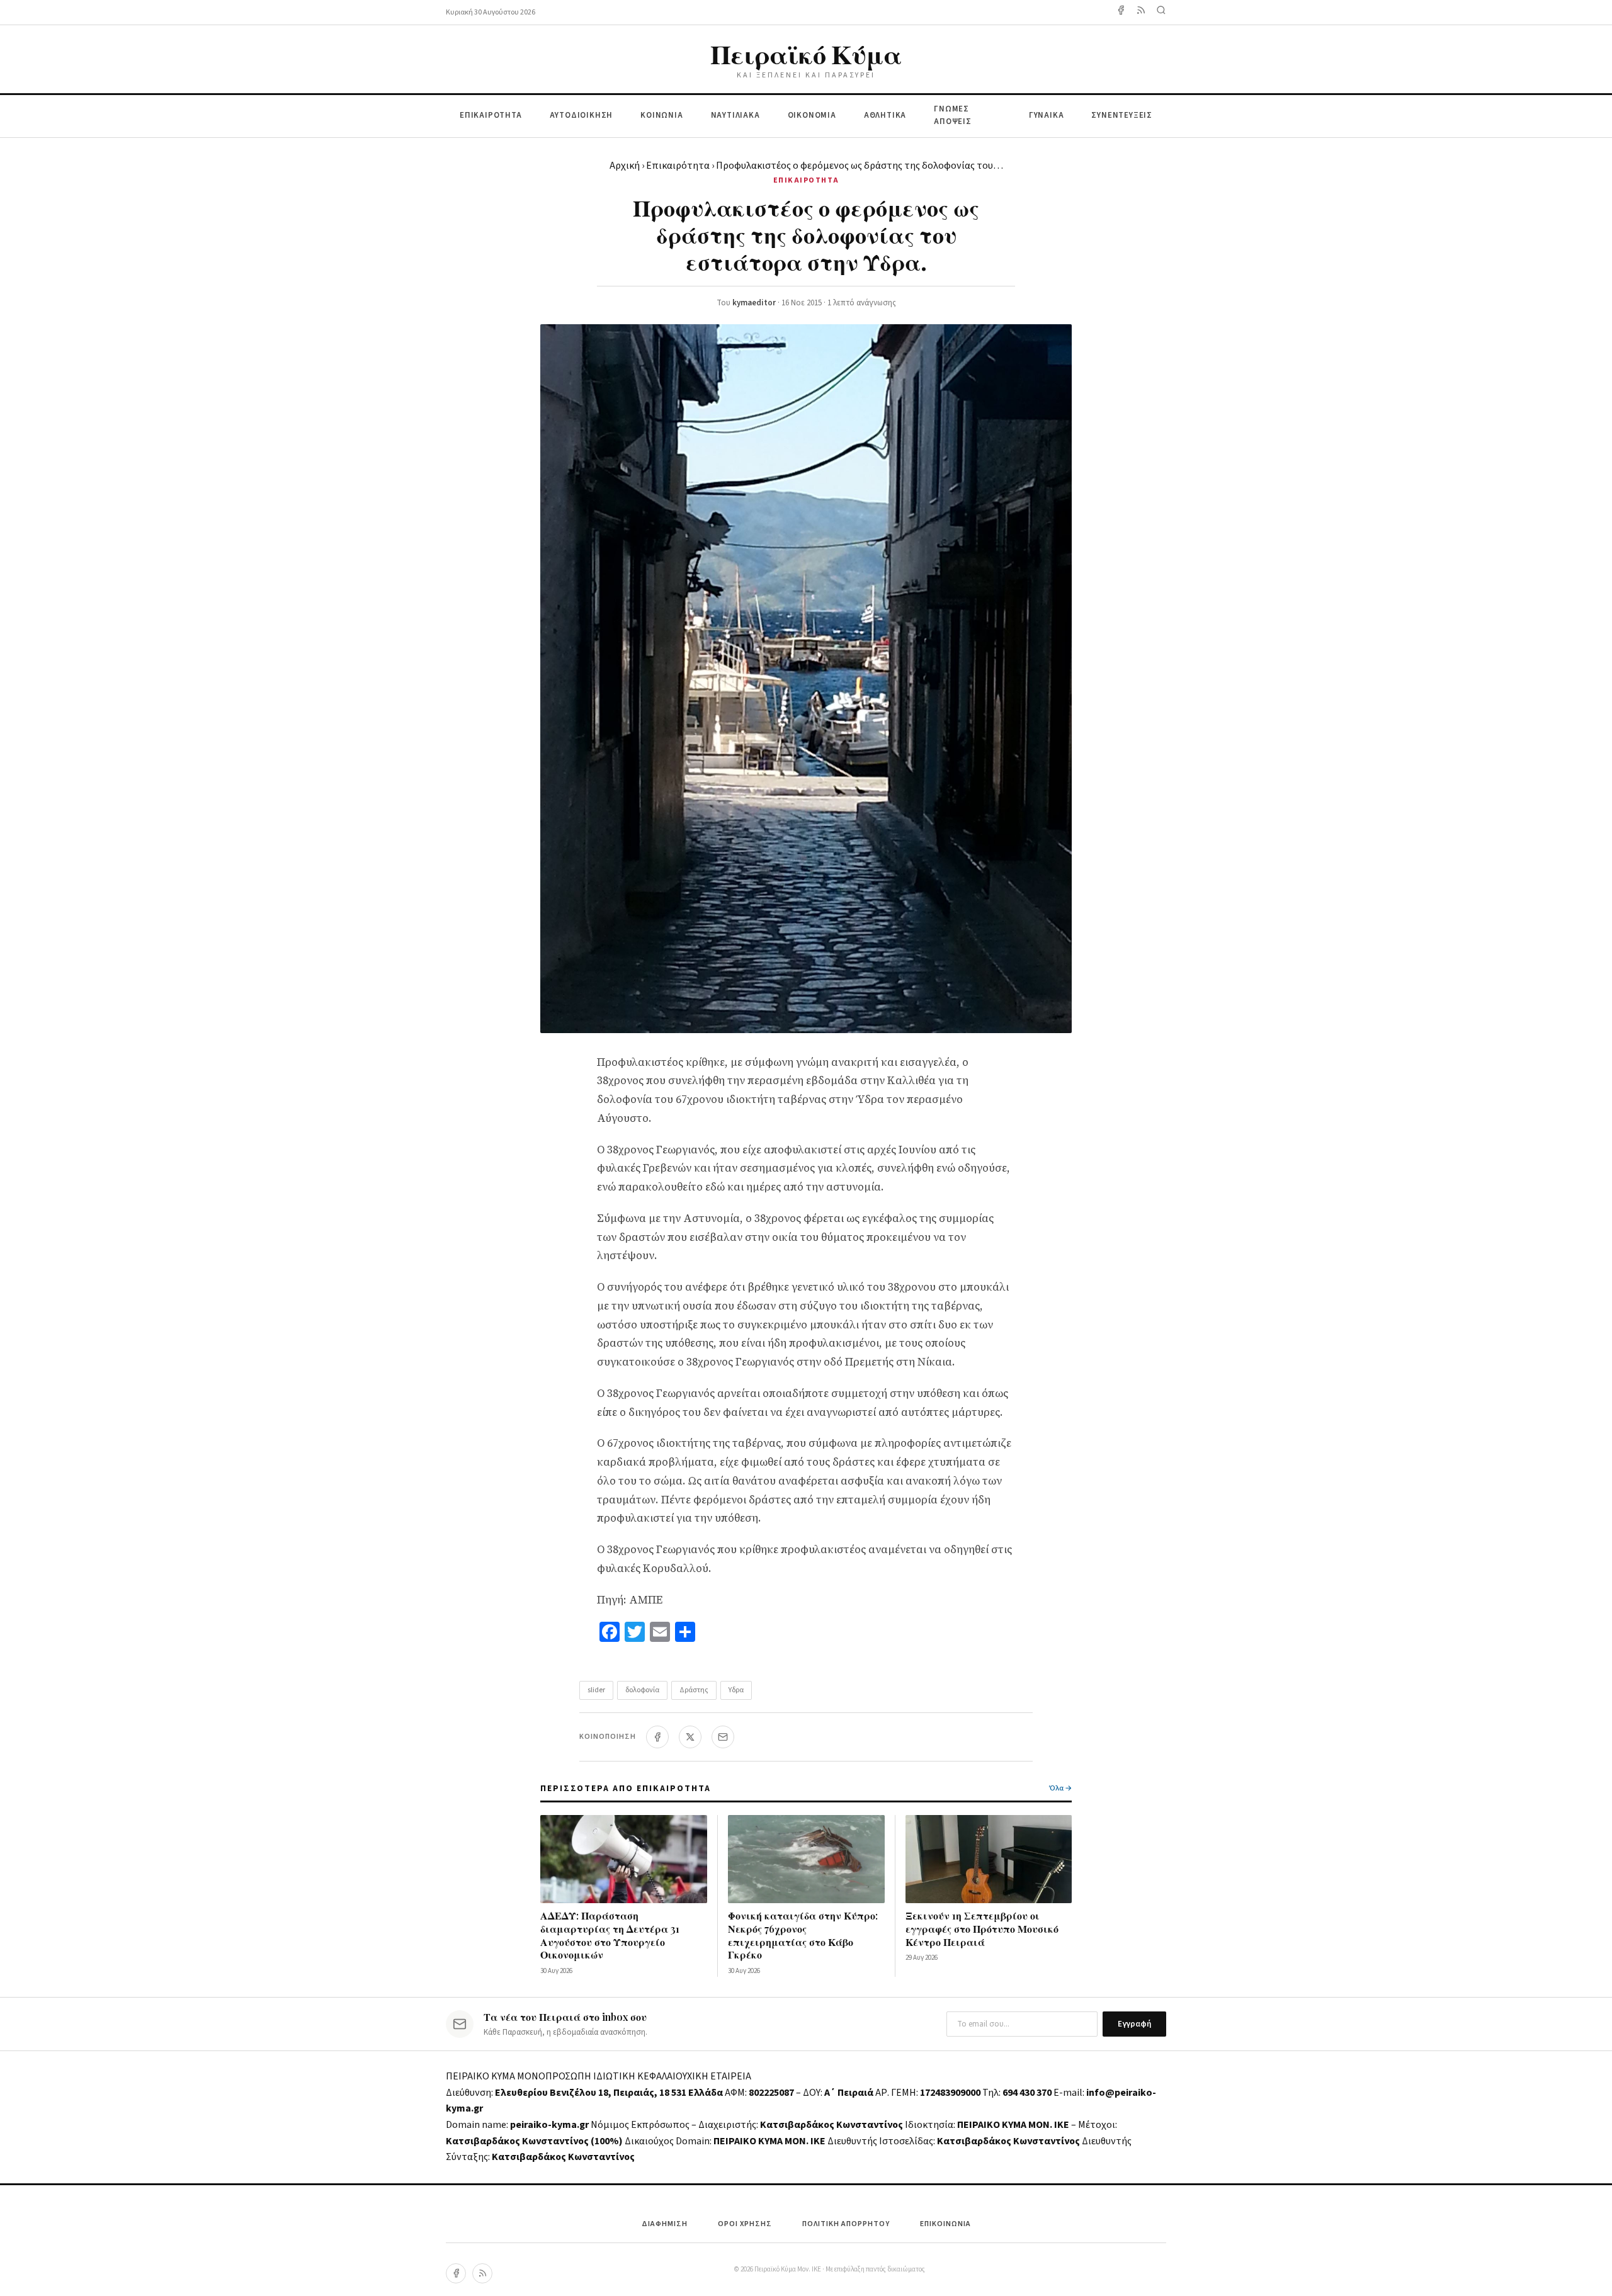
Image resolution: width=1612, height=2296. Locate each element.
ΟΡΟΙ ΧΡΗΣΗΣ (745, 2224)
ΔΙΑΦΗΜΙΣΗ (665, 2224)
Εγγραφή (1134, 2024)
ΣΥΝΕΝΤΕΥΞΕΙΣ (1122, 115)
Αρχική (625, 166)
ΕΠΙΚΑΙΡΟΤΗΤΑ (491, 115)
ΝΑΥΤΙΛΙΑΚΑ (735, 115)
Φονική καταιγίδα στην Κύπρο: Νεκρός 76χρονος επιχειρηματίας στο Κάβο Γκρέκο (803, 1935)
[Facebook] (1121, 12)
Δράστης (694, 1690)
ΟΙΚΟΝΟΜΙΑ (812, 115)
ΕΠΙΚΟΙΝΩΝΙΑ (945, 2224)
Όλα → (1060, 1788)
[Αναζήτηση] (1161, 12)
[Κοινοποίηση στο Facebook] (657, 1737)
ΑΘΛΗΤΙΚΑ (885, 115)
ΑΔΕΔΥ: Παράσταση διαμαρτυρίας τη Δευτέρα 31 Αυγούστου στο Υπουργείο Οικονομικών (610, 1935)
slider (596, 1690)
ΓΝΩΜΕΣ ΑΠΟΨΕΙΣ (953, 116)
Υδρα (736, 1690)
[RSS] (482, 2273)
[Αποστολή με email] (723, 1737)
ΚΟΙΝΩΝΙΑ (661, 115)
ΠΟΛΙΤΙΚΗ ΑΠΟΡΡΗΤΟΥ (846, 2224)
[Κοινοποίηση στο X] (690, 1737)
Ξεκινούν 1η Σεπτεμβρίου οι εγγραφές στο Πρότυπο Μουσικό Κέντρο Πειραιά (982, 1929)
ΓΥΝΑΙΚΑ (1047, 115)
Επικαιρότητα (678, 166)
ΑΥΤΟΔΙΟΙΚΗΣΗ (582, 115)
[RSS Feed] (1141, 12)
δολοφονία (642, 1690)
